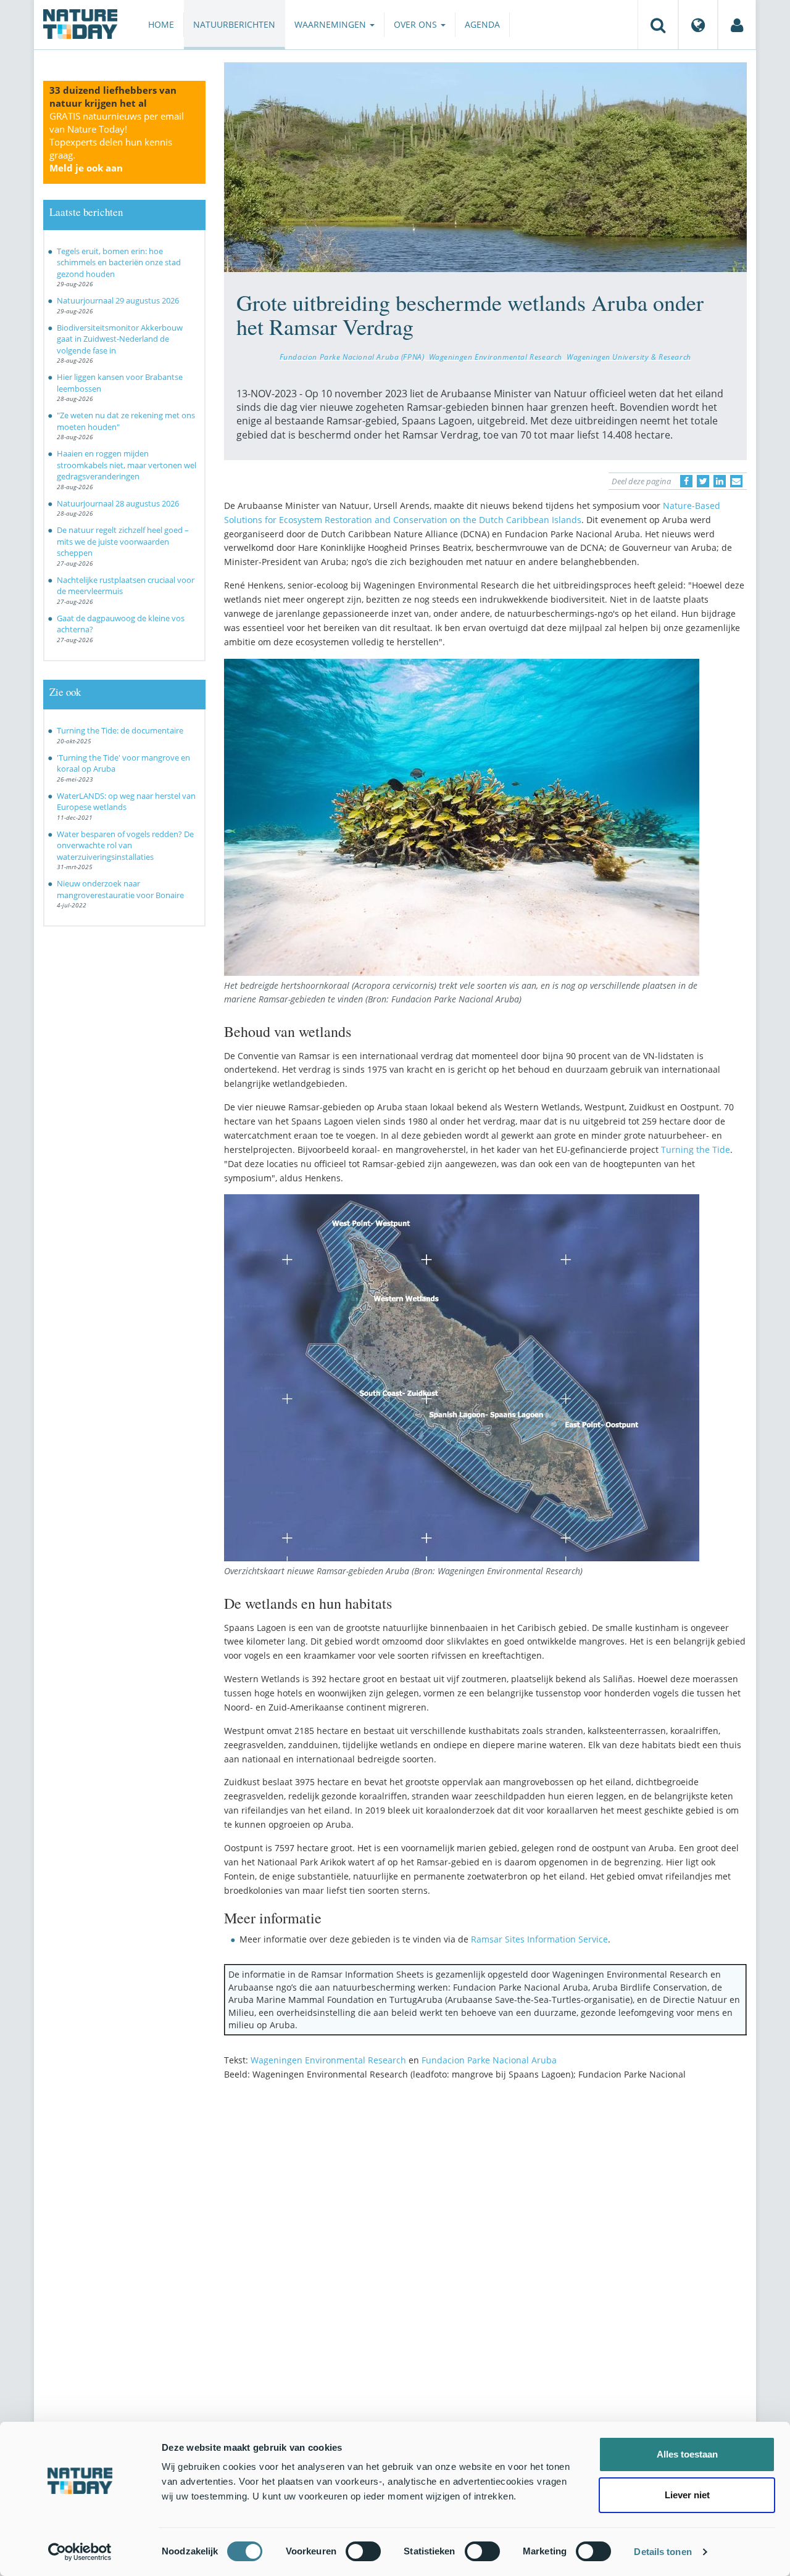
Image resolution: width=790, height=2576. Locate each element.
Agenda (482, 24)
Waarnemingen (331, 24)
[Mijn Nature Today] (737, 25)
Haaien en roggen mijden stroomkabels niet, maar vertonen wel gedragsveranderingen (127, 465)
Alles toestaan (687, 2454)
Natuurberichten (234, 24)
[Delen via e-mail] (736, 481)
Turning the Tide (696, 1150)
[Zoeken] (658, 25)
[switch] (363, 2551)
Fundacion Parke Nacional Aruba (489, 2060)
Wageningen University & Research (629, 357)
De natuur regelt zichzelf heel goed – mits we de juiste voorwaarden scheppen (123, 541)
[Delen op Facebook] (686, 481)
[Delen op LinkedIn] (720, 481)
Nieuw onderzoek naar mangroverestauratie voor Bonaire (120, 889)
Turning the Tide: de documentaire (120, 730)
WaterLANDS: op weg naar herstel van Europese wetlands (126, 802)
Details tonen (663, 2552)
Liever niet (687, 2495)
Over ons (417, 24)
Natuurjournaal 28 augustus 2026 (118, 503)
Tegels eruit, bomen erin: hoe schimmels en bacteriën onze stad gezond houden (119, 262)
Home (161, 24)
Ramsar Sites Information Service (539, 1939)
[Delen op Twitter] (703, 481)
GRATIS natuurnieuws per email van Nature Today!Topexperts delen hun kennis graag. (117, 142)
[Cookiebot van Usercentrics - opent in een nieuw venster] (80, 2552)
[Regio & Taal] (698, 25)
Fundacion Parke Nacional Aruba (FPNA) (352, 357)
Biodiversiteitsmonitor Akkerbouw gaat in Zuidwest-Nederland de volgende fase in (120, 339)
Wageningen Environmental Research (496, 357)
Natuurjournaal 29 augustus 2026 (118, 300)
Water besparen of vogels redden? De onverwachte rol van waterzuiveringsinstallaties (125, 845)
